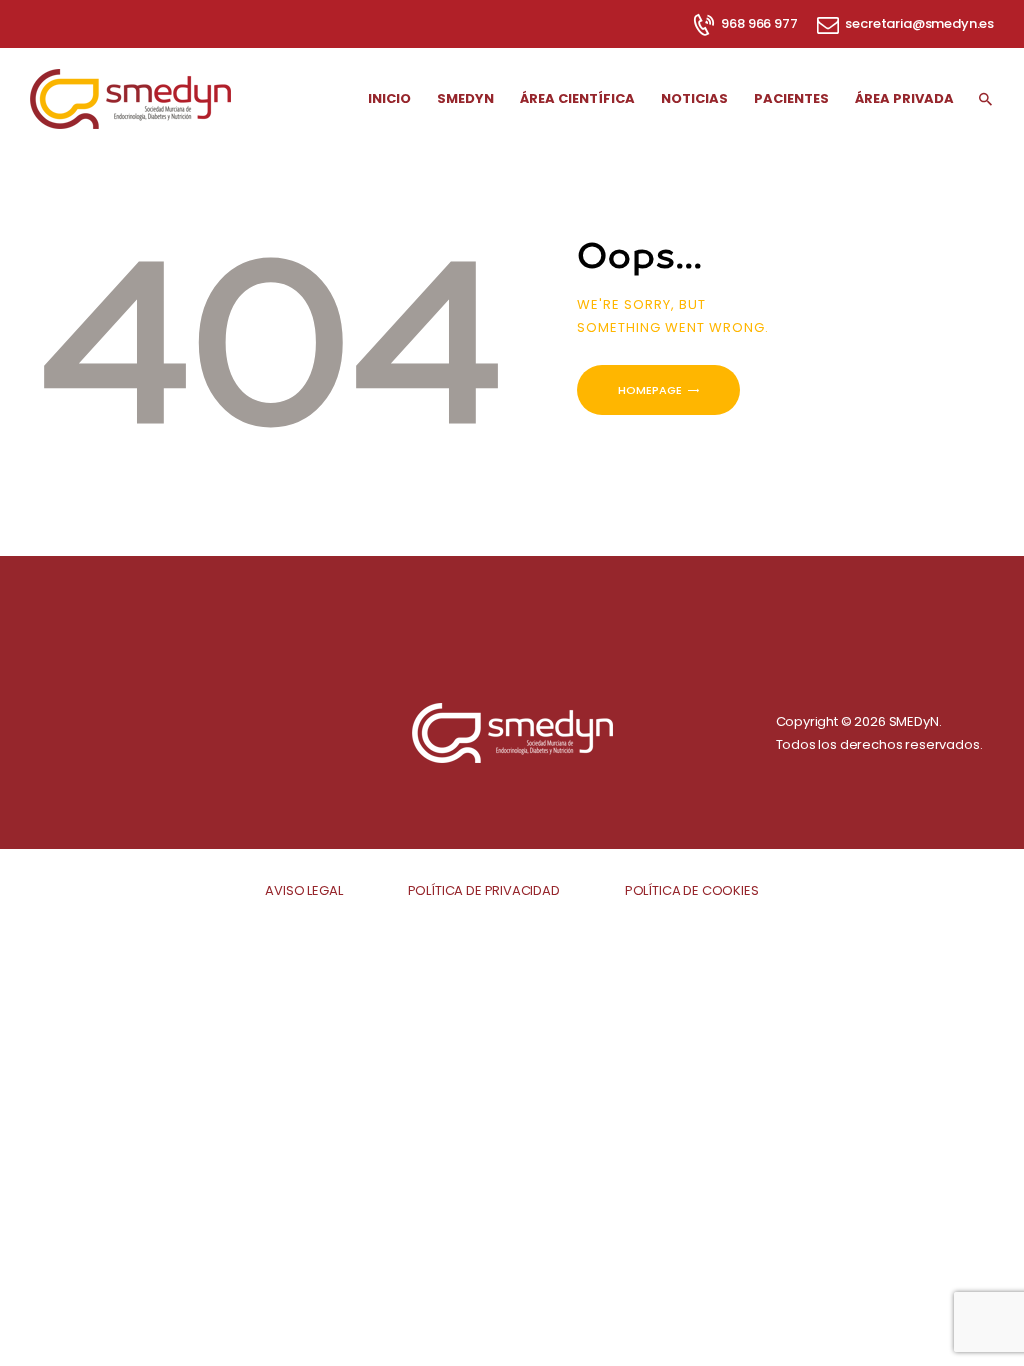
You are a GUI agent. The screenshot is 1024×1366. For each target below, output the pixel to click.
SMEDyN (914, 721)
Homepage (650, 390)
